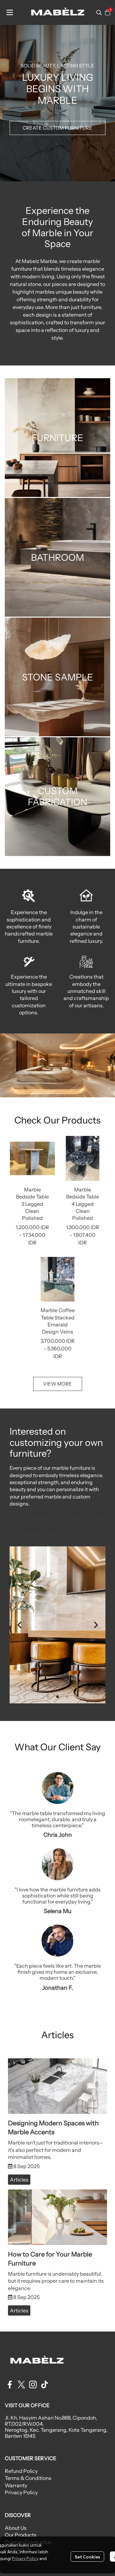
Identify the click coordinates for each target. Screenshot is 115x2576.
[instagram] (33, 2384)
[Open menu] (10, 12)
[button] (99, 12)
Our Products (21, 2535)
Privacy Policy (25, 2558)
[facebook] (10, 2384)
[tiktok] (44, 2384)
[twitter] (21, 2384)
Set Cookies (87, 2557)
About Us (16, 2528)
